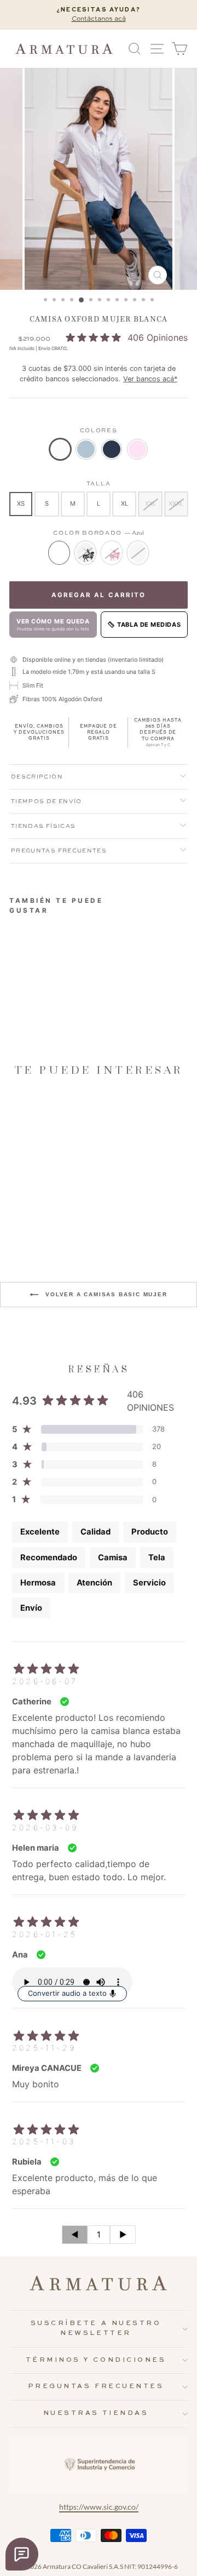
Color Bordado (99, 533)
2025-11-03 (44, 2141)
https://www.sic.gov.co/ (99, 2507)
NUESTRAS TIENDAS (96, 2413)
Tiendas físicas (43, 826)
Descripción (37, 777)
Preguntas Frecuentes (59, 851)
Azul (59, 553)
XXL (150, 503)
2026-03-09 (45, 1827)
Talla (99, 484)
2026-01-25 (45, 1934)
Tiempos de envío (47, 802)
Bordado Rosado (112, 553)
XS (21, 503)
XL (124, 503)
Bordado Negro (85, 553)
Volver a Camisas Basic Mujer (105, 1294)
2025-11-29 (44, 2048)
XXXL (176, 503)
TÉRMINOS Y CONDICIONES (96, 2360)
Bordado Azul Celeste (138, 553)
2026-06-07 (45, 1681)
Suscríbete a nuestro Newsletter (96, 2328)
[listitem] (60, 449)
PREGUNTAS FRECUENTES (96, 2386)
